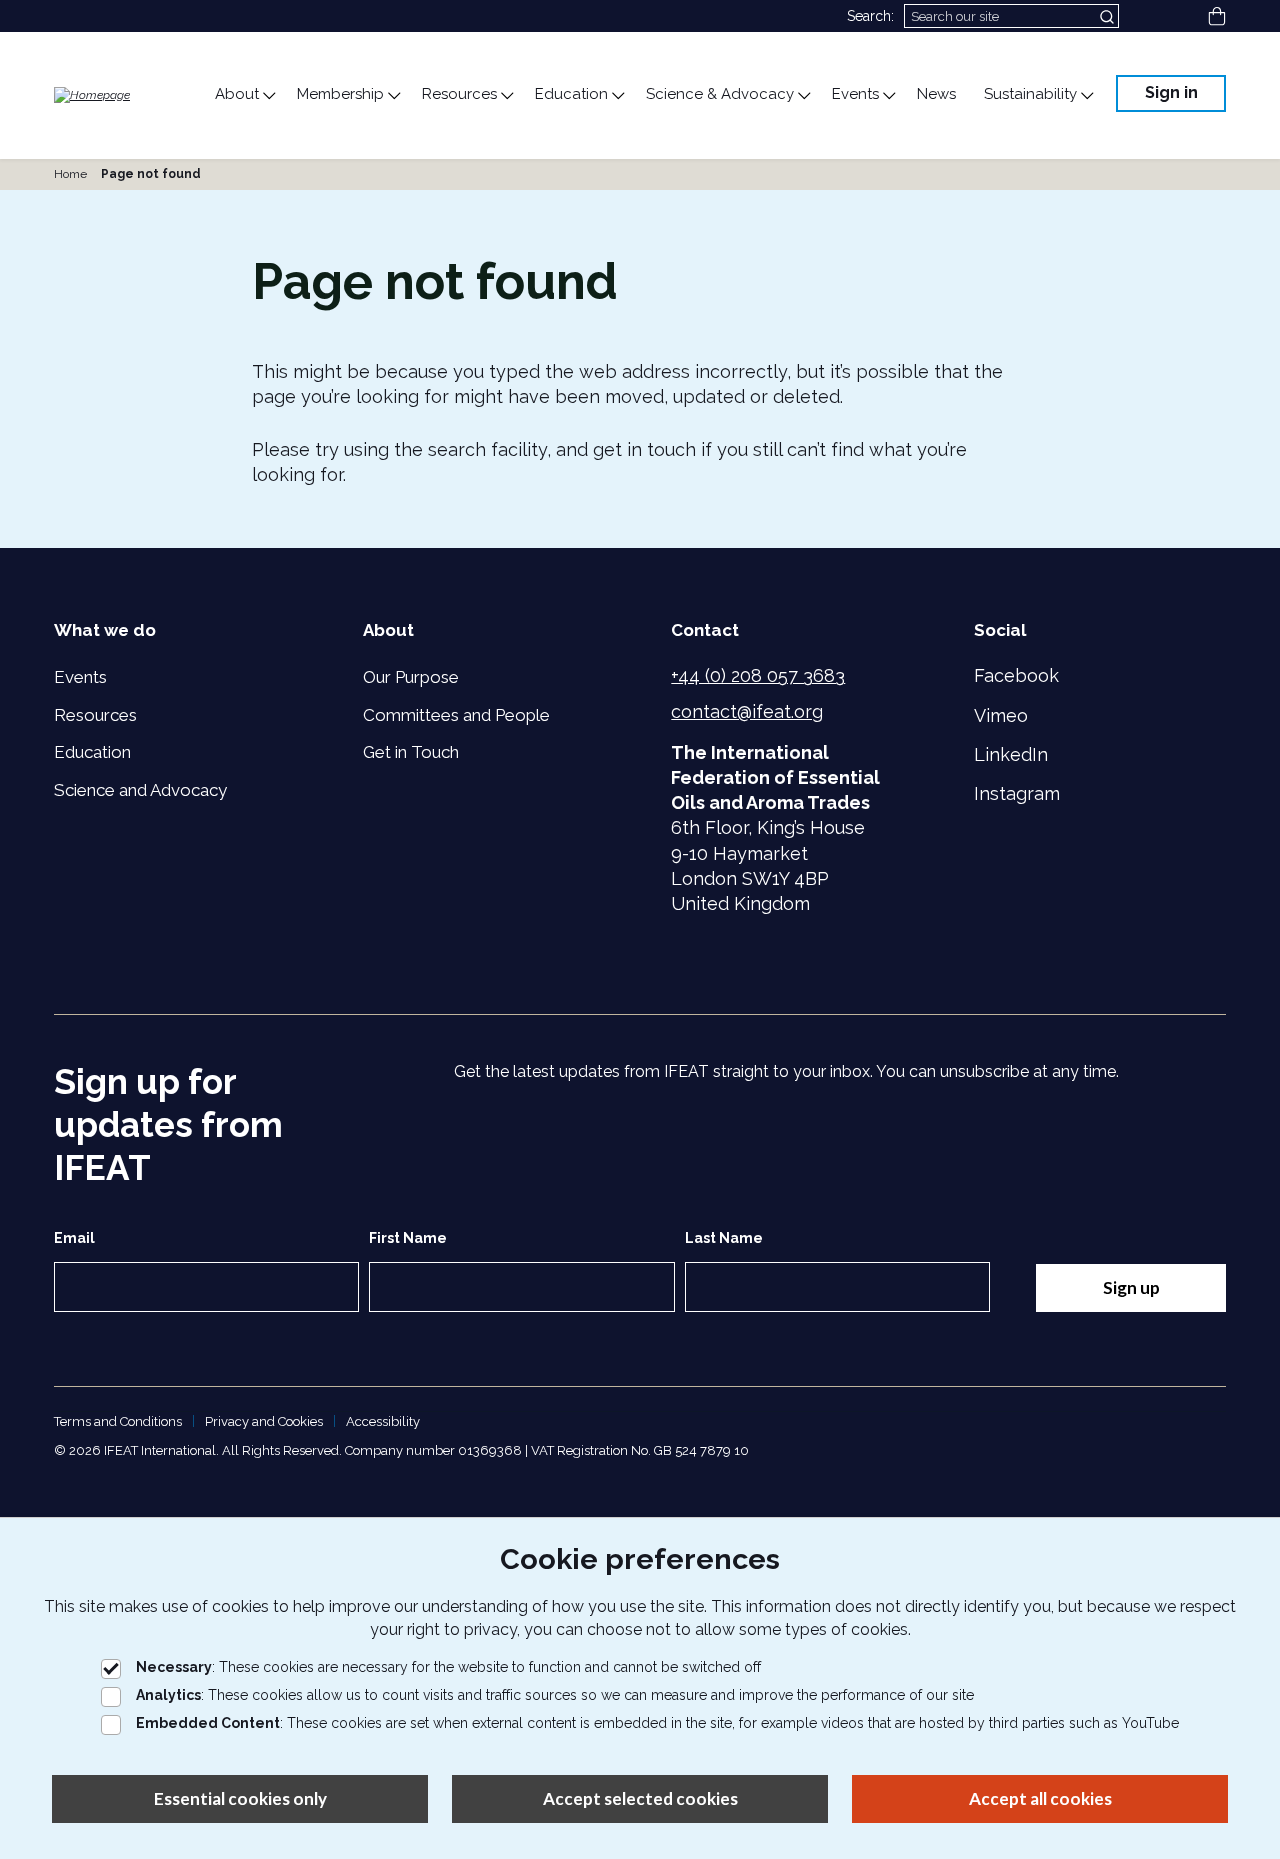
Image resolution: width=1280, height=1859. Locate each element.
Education (92, 752)
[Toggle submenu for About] (268, 96)
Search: (870, 16)
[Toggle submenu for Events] (888, 96)
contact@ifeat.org (747, 711)
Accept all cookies (1040, 1798)
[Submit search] (1109, 16)
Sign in (1171, 92)
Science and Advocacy (140, 790)
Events (80, 677)
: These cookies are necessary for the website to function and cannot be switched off (448, 1667)
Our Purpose (411, 677)
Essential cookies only (240, 1798)
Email (74, 1238)
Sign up (1131, 1287)
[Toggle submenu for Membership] (393, 96)
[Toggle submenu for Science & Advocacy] (803, 96)
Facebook (1016, 675)
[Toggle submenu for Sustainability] (1086, 96)
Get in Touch (411, 752)
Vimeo (1001, 715)
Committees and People (456, 715)
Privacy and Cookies (264, 1421)
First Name (408, 1238)
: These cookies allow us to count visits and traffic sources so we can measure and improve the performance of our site (555, 1695)
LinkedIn (1011, 754)
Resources (95, 715)
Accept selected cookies (640, 1798)
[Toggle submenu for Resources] (506, 96)
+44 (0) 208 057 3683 (758, 675)
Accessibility (383, 1421)
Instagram (1017, 793)
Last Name (724, 1238)
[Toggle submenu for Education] (617, 96)
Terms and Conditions (118, 1421)
